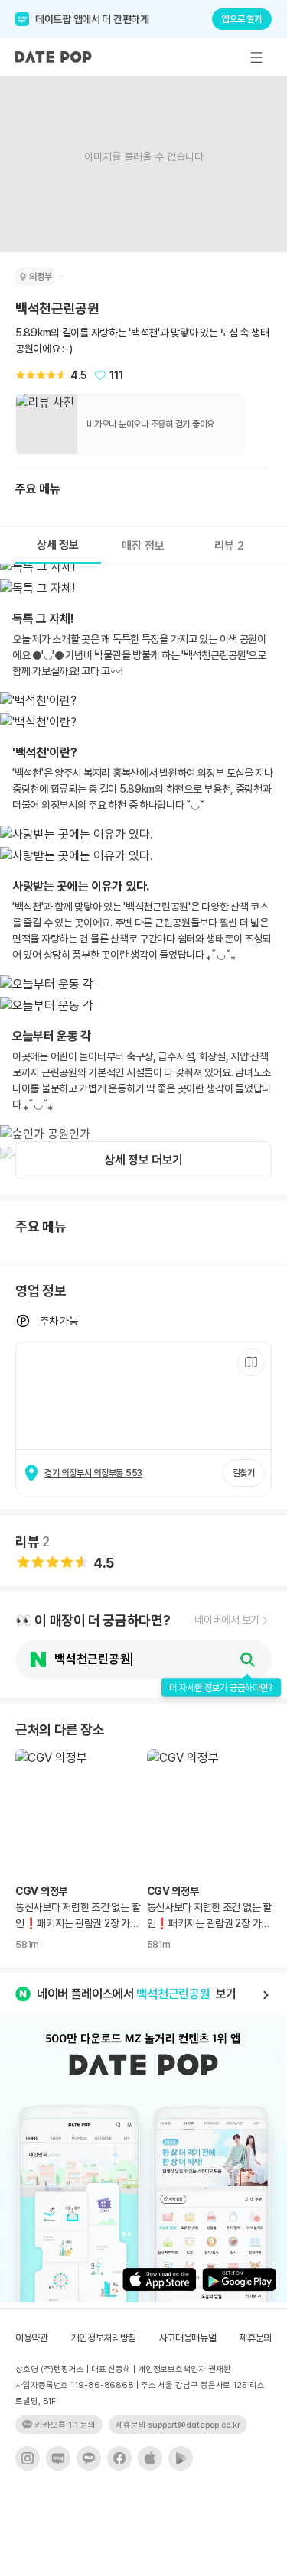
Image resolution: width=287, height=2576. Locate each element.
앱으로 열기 (242, 19)
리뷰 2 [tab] (229, 546)
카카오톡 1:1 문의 (65, 2425)
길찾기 (244, 1473)
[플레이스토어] (181, 2458)
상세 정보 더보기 (143, 1160)
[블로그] (58, 2458)
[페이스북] (119, 2458)
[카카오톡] (89, 2458)
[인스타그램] (28, 2458)
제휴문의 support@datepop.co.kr (178, 2425)
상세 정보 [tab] (58, 545)
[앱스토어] (150, 2458)
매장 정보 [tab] (143, 546)
